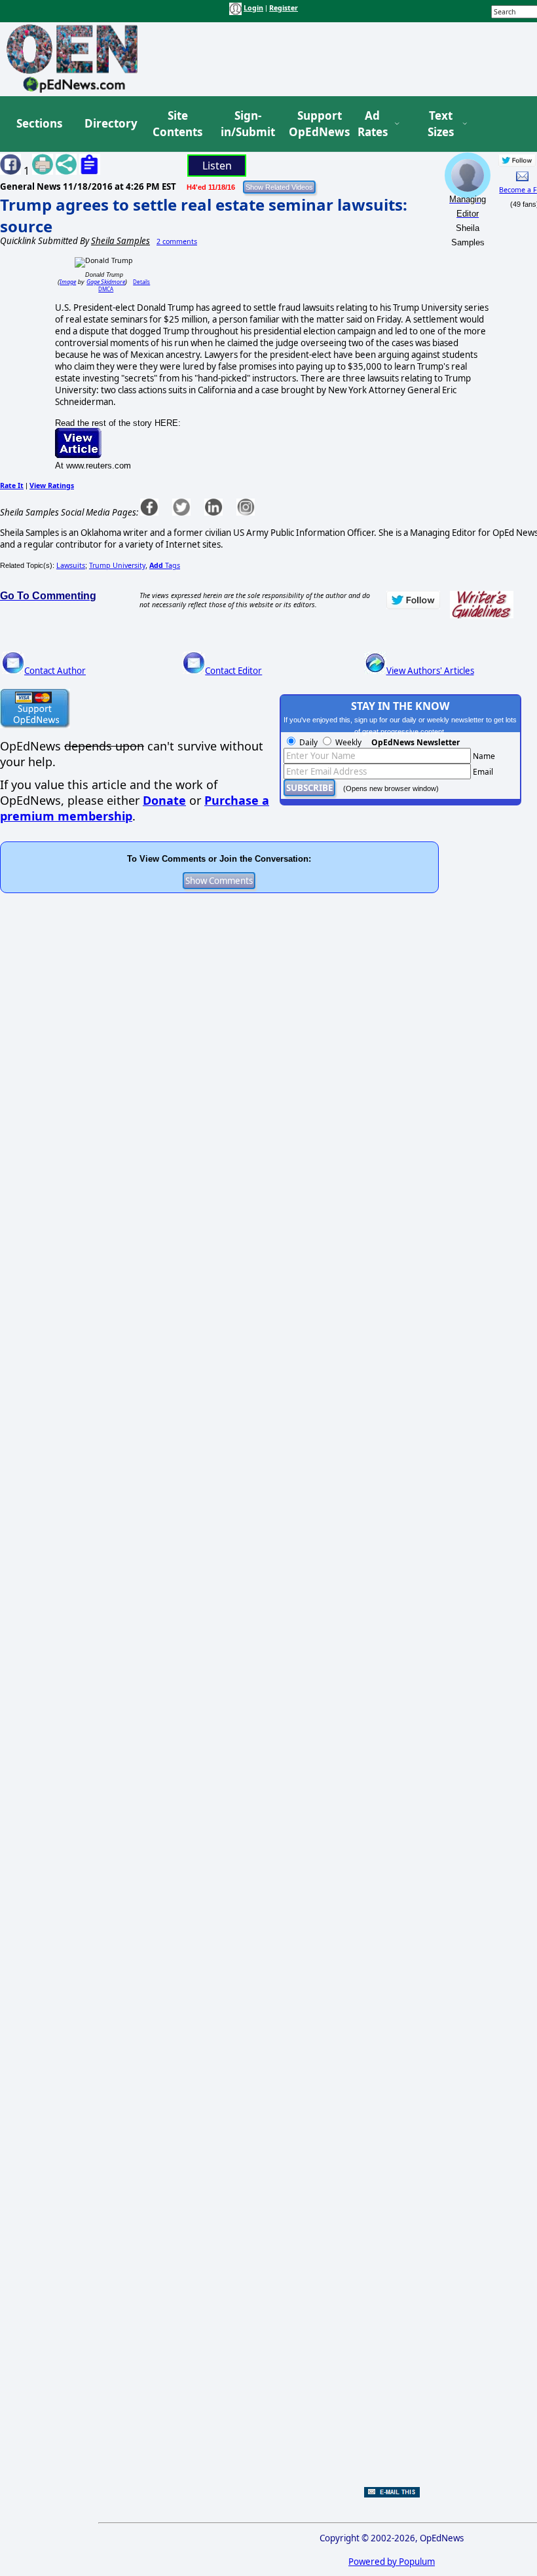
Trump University (117, 565)
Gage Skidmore (106, 282)
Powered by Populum (392, 2562)
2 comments (177, 241)
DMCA (106, 289)
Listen (217, 166)
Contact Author (55, 671)
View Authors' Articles (430, 671)
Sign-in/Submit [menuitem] (246, 124)
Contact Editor (233, 671)
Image (68, 282)
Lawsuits (71, 565)
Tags (165, 565)
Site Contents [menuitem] (177, 124)
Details (141, 282)
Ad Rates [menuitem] (373, 124)
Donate (164, 800)
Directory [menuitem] (110, 123)
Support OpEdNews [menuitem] (314, 124)
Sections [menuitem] (39, 123)
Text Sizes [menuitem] (441, 124)
